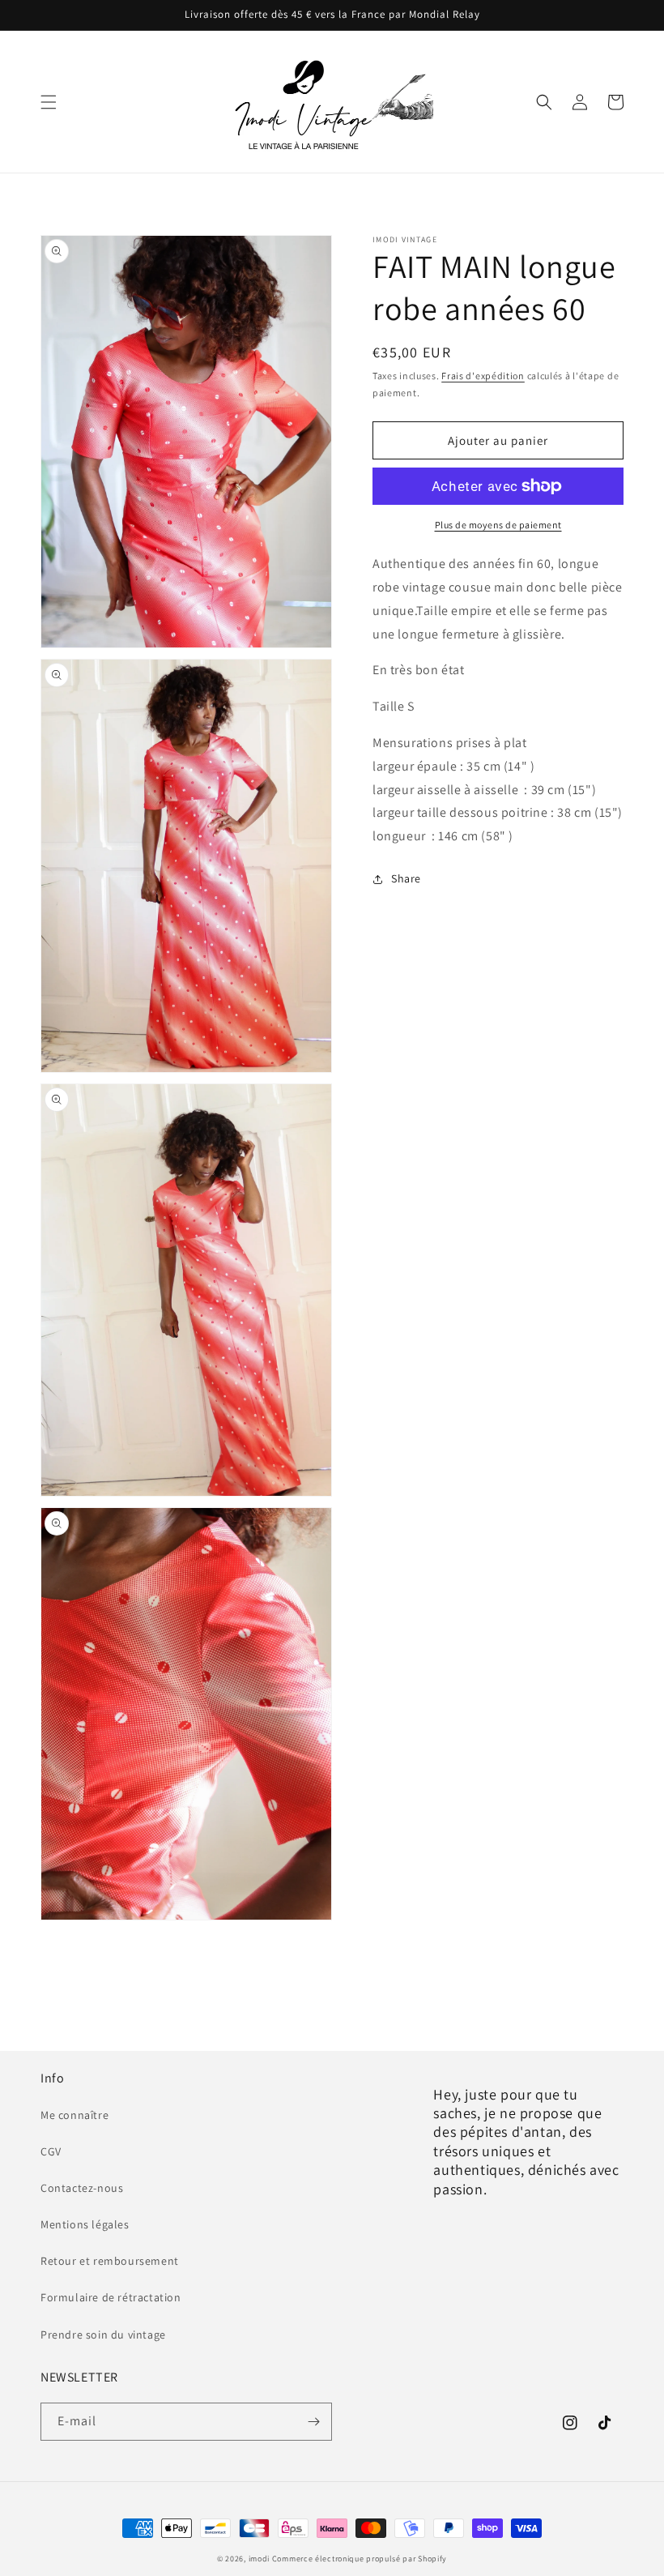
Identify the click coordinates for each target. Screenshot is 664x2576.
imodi (260, 2559)
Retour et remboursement (110, 2261)
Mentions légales (85, 2224)
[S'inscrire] (313, 2422)
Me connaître (74, 2115)
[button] (49, 102)
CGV (51, 2151)
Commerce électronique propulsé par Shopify (360, 2559)
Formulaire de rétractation (111, 2297)
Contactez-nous (82, 2188)
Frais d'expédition (483, 376)
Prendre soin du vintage (103, 2335)
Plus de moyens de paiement (498, 525)
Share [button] (406, 878)
